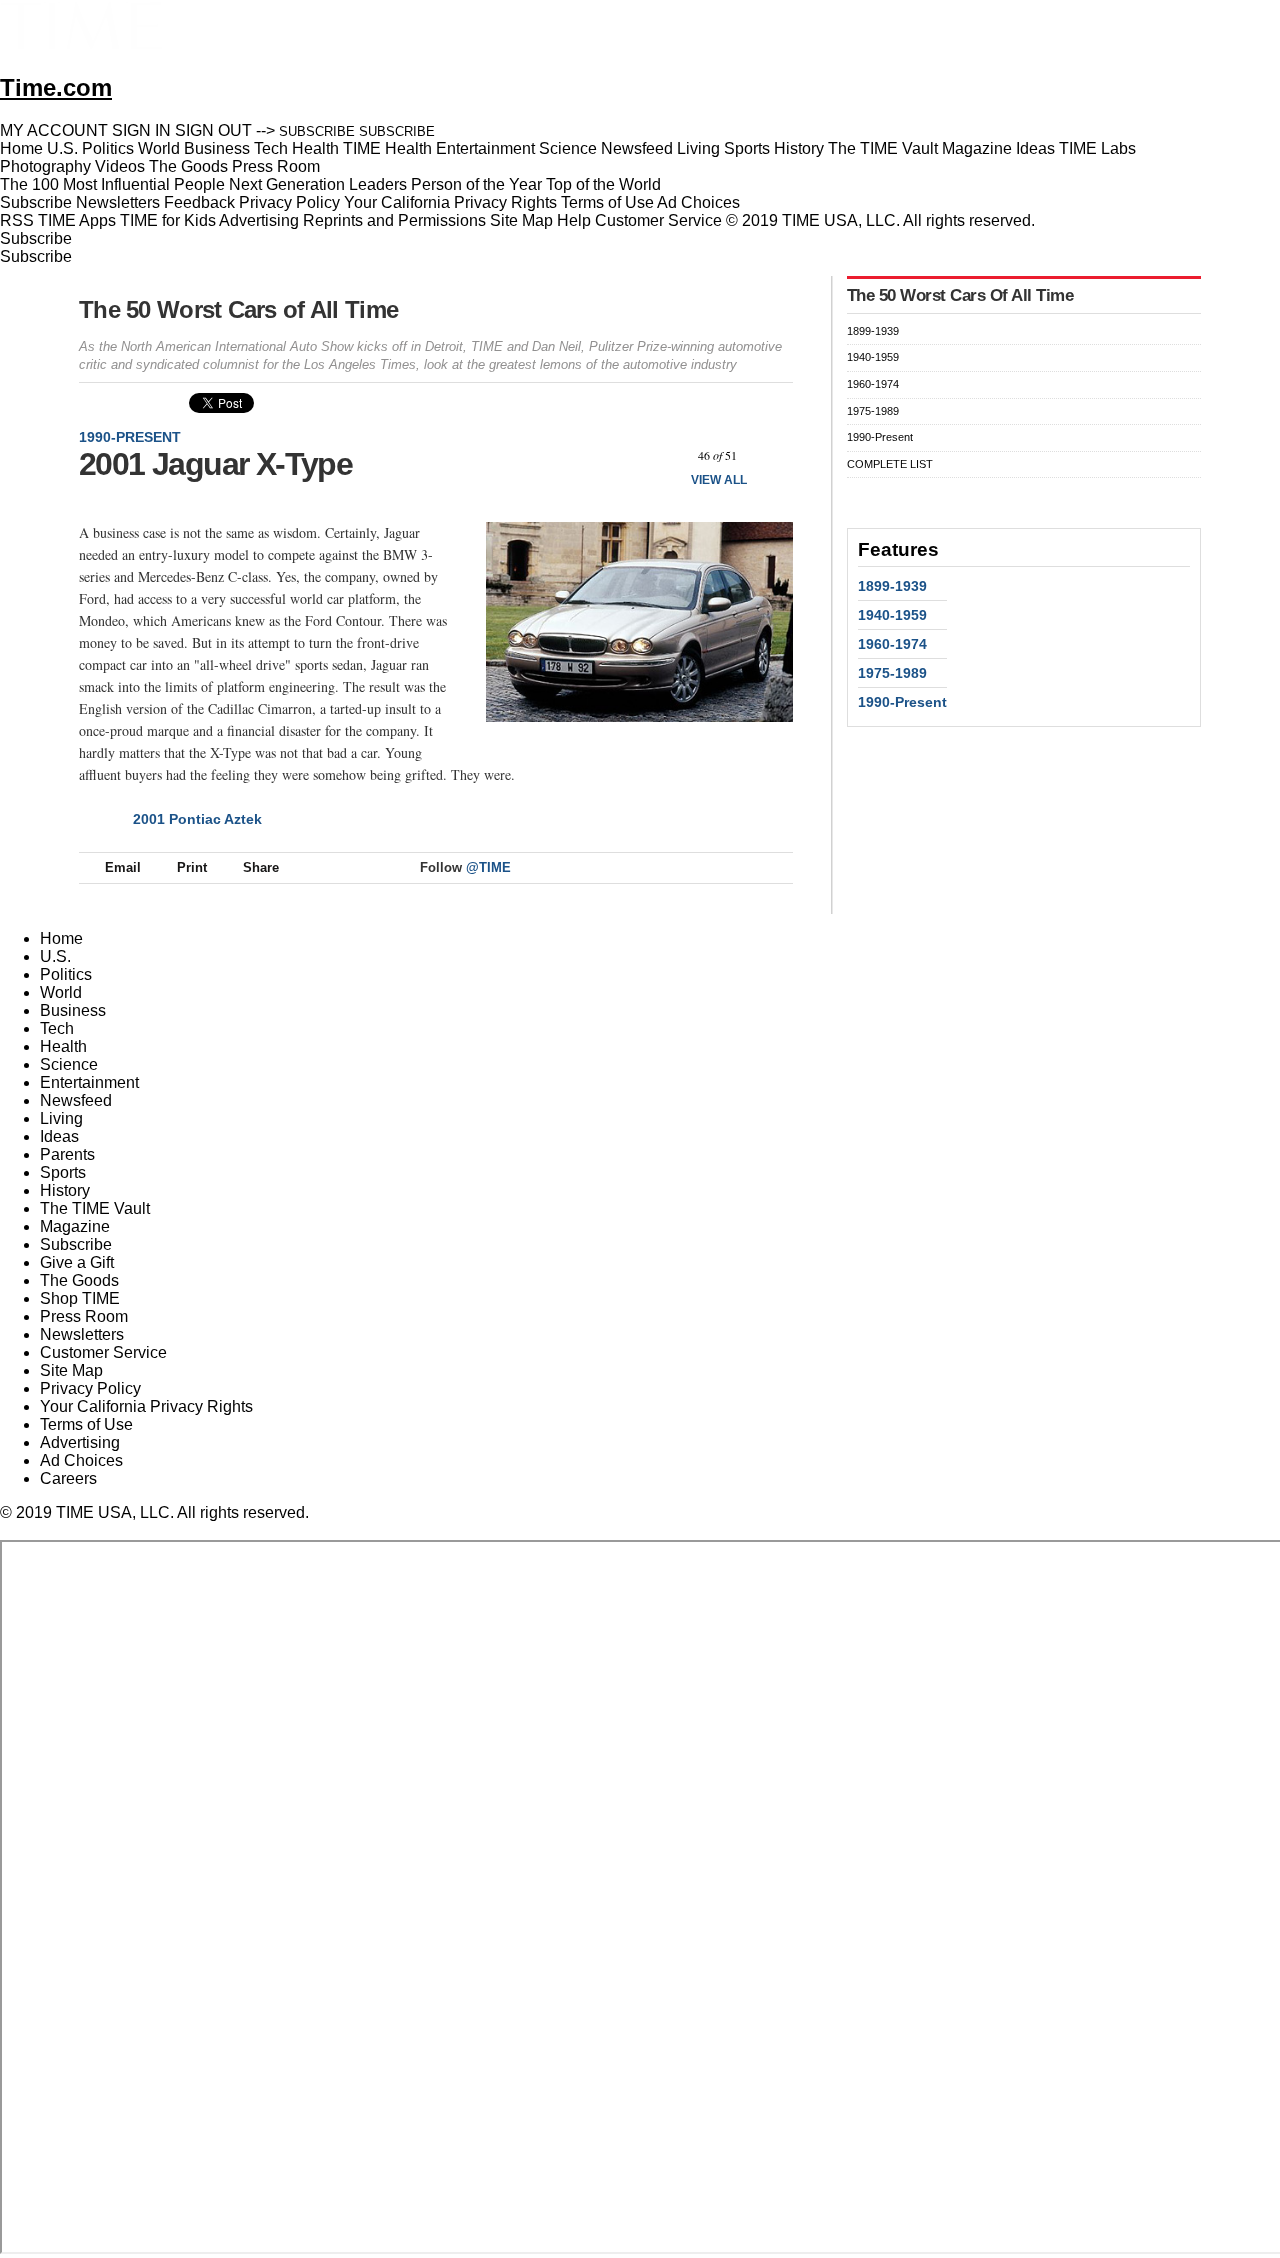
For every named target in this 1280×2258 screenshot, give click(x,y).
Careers (68, 1478)
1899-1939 (873, 331)
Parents (67, 1154)
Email (123, 867)
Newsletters (118, 202)
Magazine (75, 1226)
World (61, 992)
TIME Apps (77, 220)
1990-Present (130, 437)
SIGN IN (141, 130)
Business (73, 1010)
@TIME (488, 867)
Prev (664, 455)
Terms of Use (607, 202)
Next (770, 455)
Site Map (521, 220)
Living (61, 1118)
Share (261, 867)
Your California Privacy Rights (450, 202)
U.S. (55, 956)
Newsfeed (76, 1100)
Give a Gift (77, 1262)
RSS (17, 220)
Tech (57, 1028)
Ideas (59, 1136)
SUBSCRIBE (317, 131)
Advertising (259, 220)
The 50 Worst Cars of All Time (238, 309)
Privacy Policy (289, 202)
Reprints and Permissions (394, 220)
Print (192, 867)
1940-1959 (873, 357)
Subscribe (36, 202)
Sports (63, 1172)
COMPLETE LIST (890, 464)
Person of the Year (476, 184)
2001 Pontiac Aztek (197, 819)
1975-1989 (873, 411)
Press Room (84, 1316)
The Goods (79, 1280)
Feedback (199, 202)
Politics (66, 974)
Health (63, 1046)
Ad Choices (700, 202)
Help (574, 220)
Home (61, 938)
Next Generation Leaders (318, 184)
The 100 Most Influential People (112, 184)
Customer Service (658, 220)
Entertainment (89, 1082)
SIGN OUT (213, 130)
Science (69, 1064)
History (65, 1190)
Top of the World (603, 184)
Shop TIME (80, 1298)
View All (719, 480)
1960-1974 (873, 384)
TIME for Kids (168, 220)
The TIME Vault (95, 1208)
